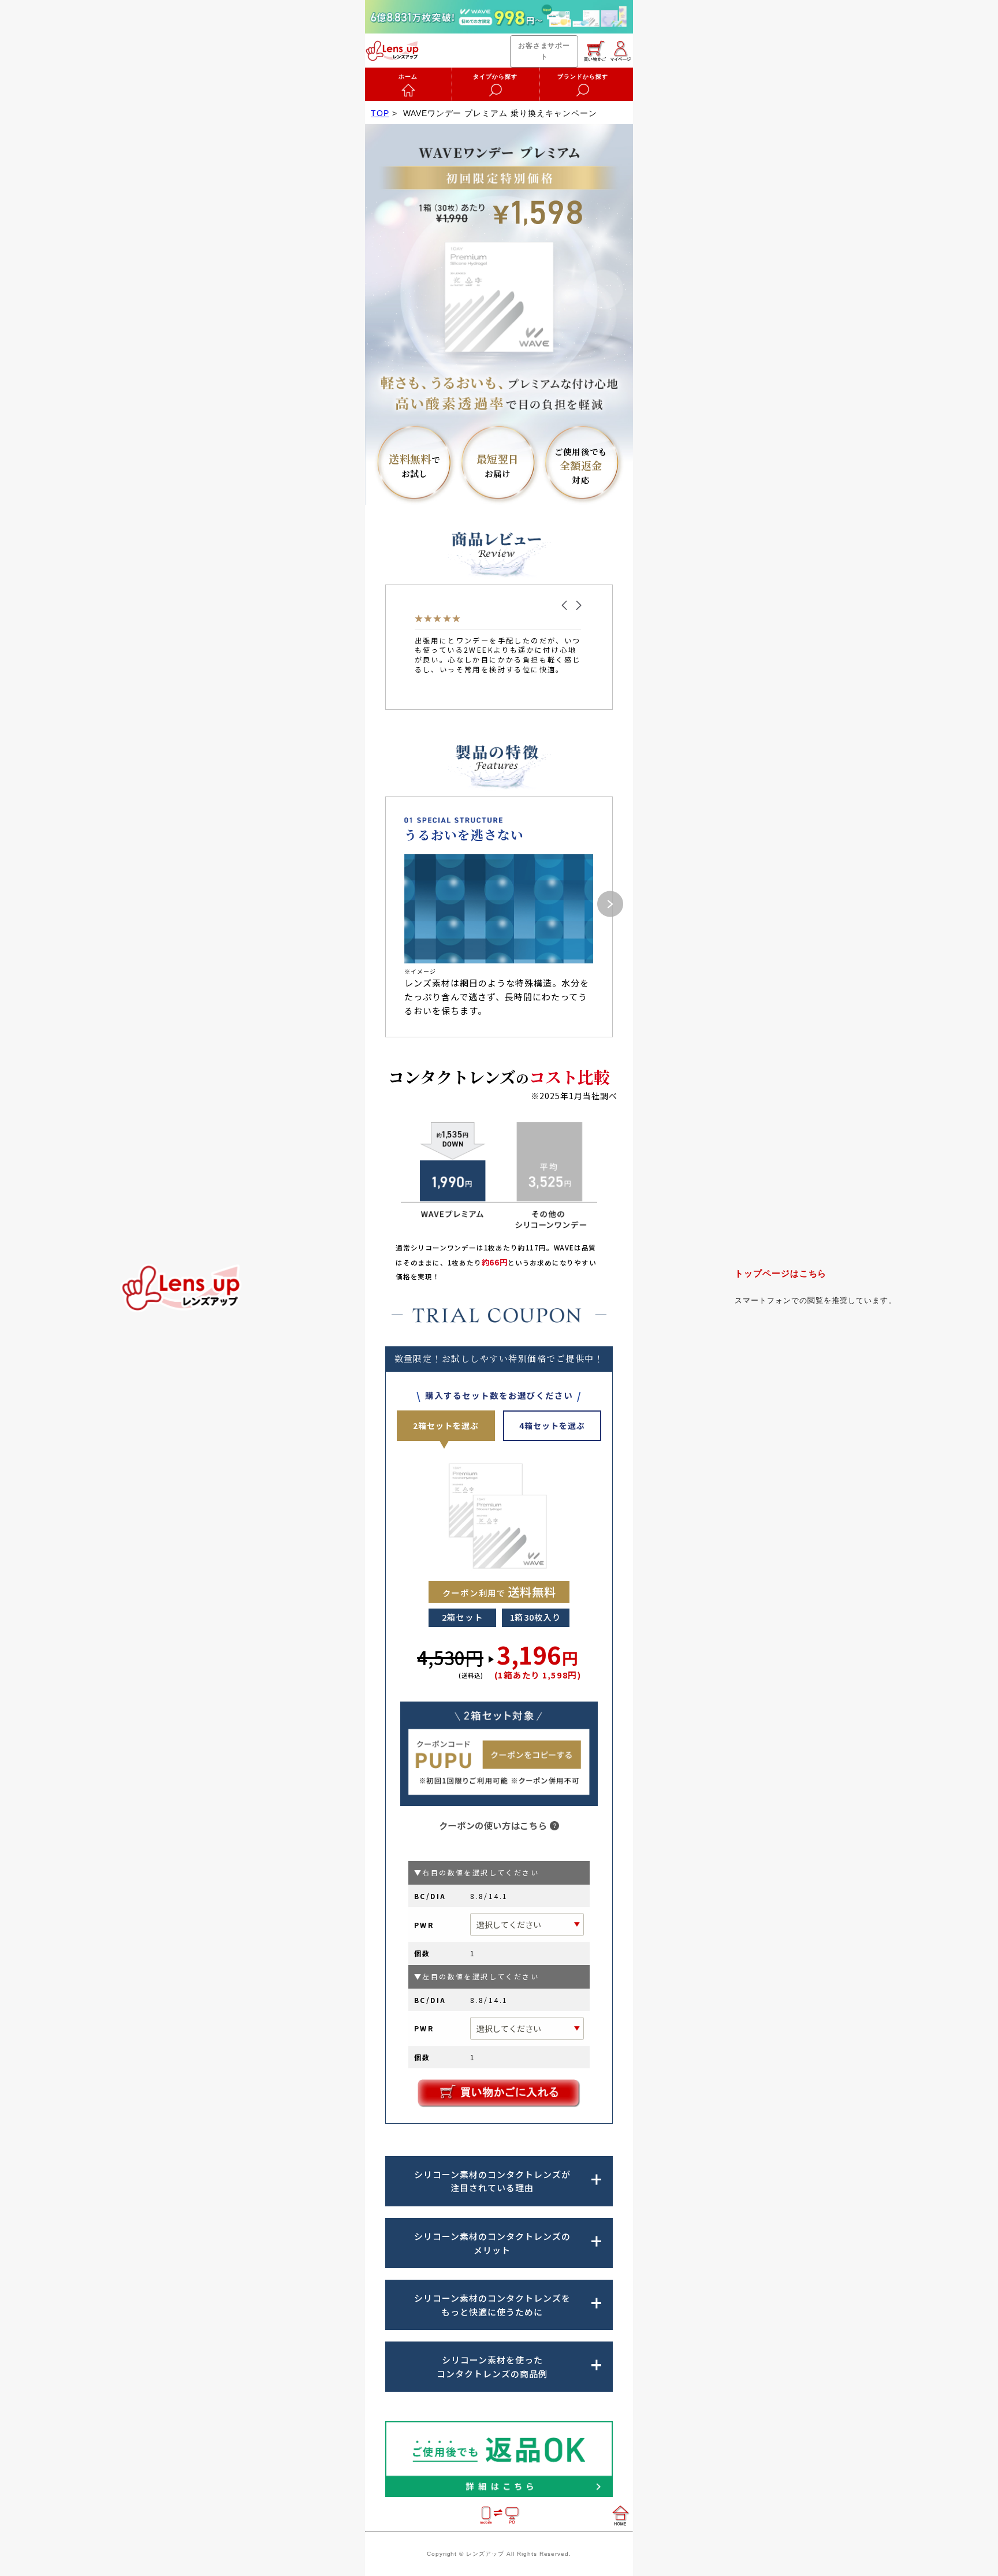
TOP (380, 113)
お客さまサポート (544, 51)
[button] (564, 605)
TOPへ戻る (183, 1288)
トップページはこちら (781, 1273)
